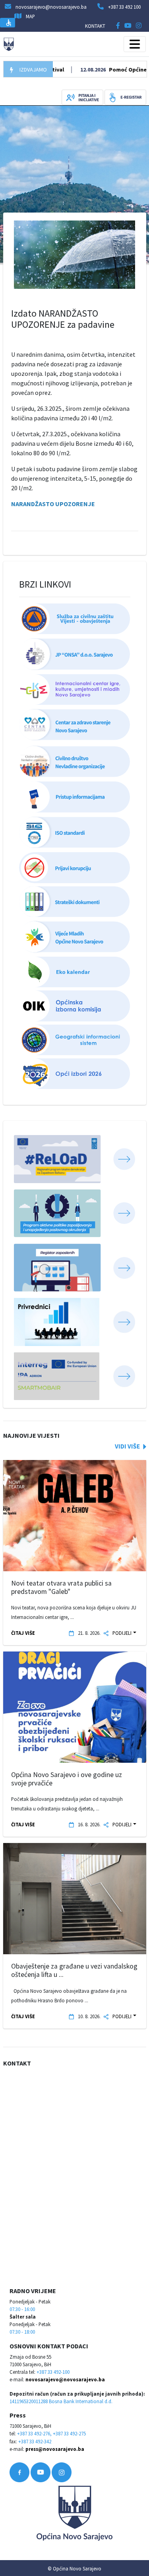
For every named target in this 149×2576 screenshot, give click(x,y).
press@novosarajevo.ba (55, 2449)
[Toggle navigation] (135, 44)
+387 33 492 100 (124, 7)
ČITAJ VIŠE (23, 1633)
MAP (30, 16)
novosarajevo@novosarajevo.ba (65, 2379)
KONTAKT (95, 26)
